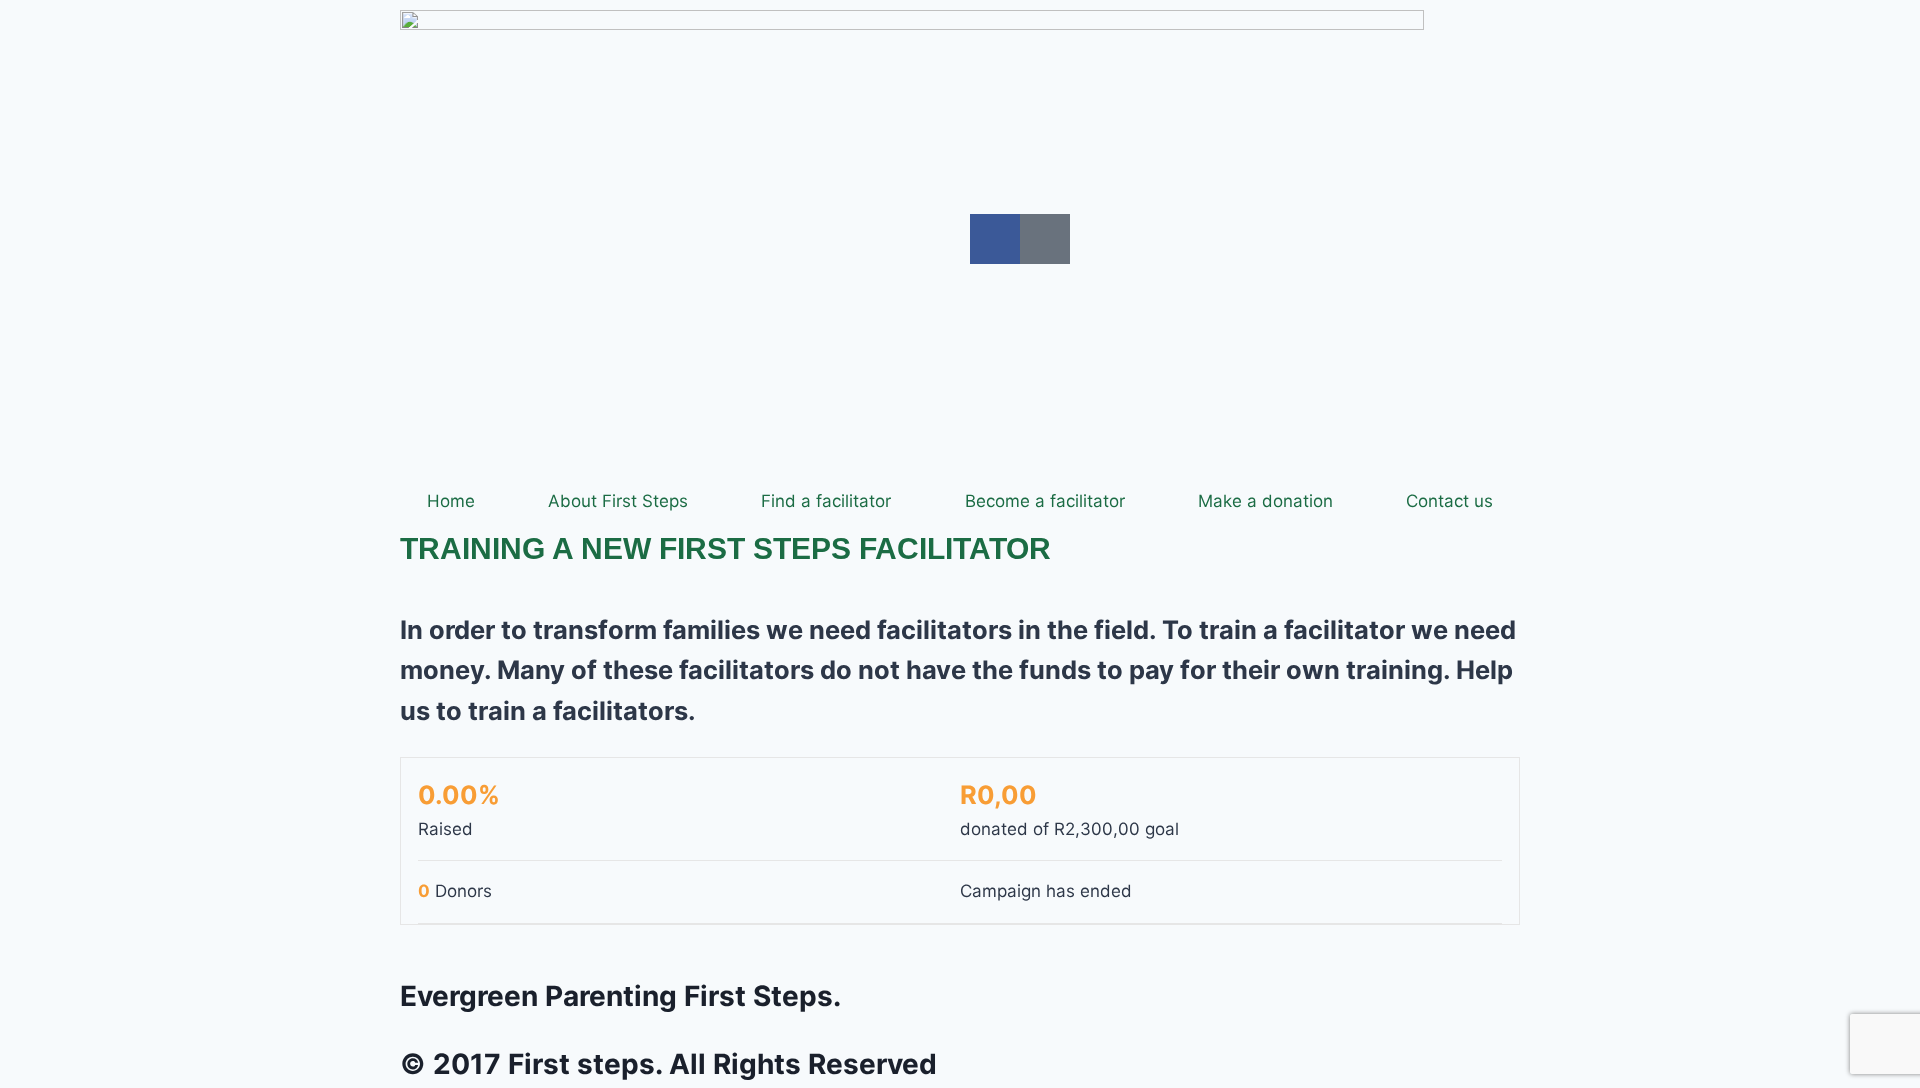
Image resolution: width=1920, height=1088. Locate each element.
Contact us (1449, 501)
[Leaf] (1045, 239)
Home (451, 501)
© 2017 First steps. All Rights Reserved (668, 1064)
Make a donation (1265, 501)
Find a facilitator (826, 501)
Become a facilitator (1045, 501)
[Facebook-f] (995, 239)
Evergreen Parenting (620, 996)
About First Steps (618, 501)
